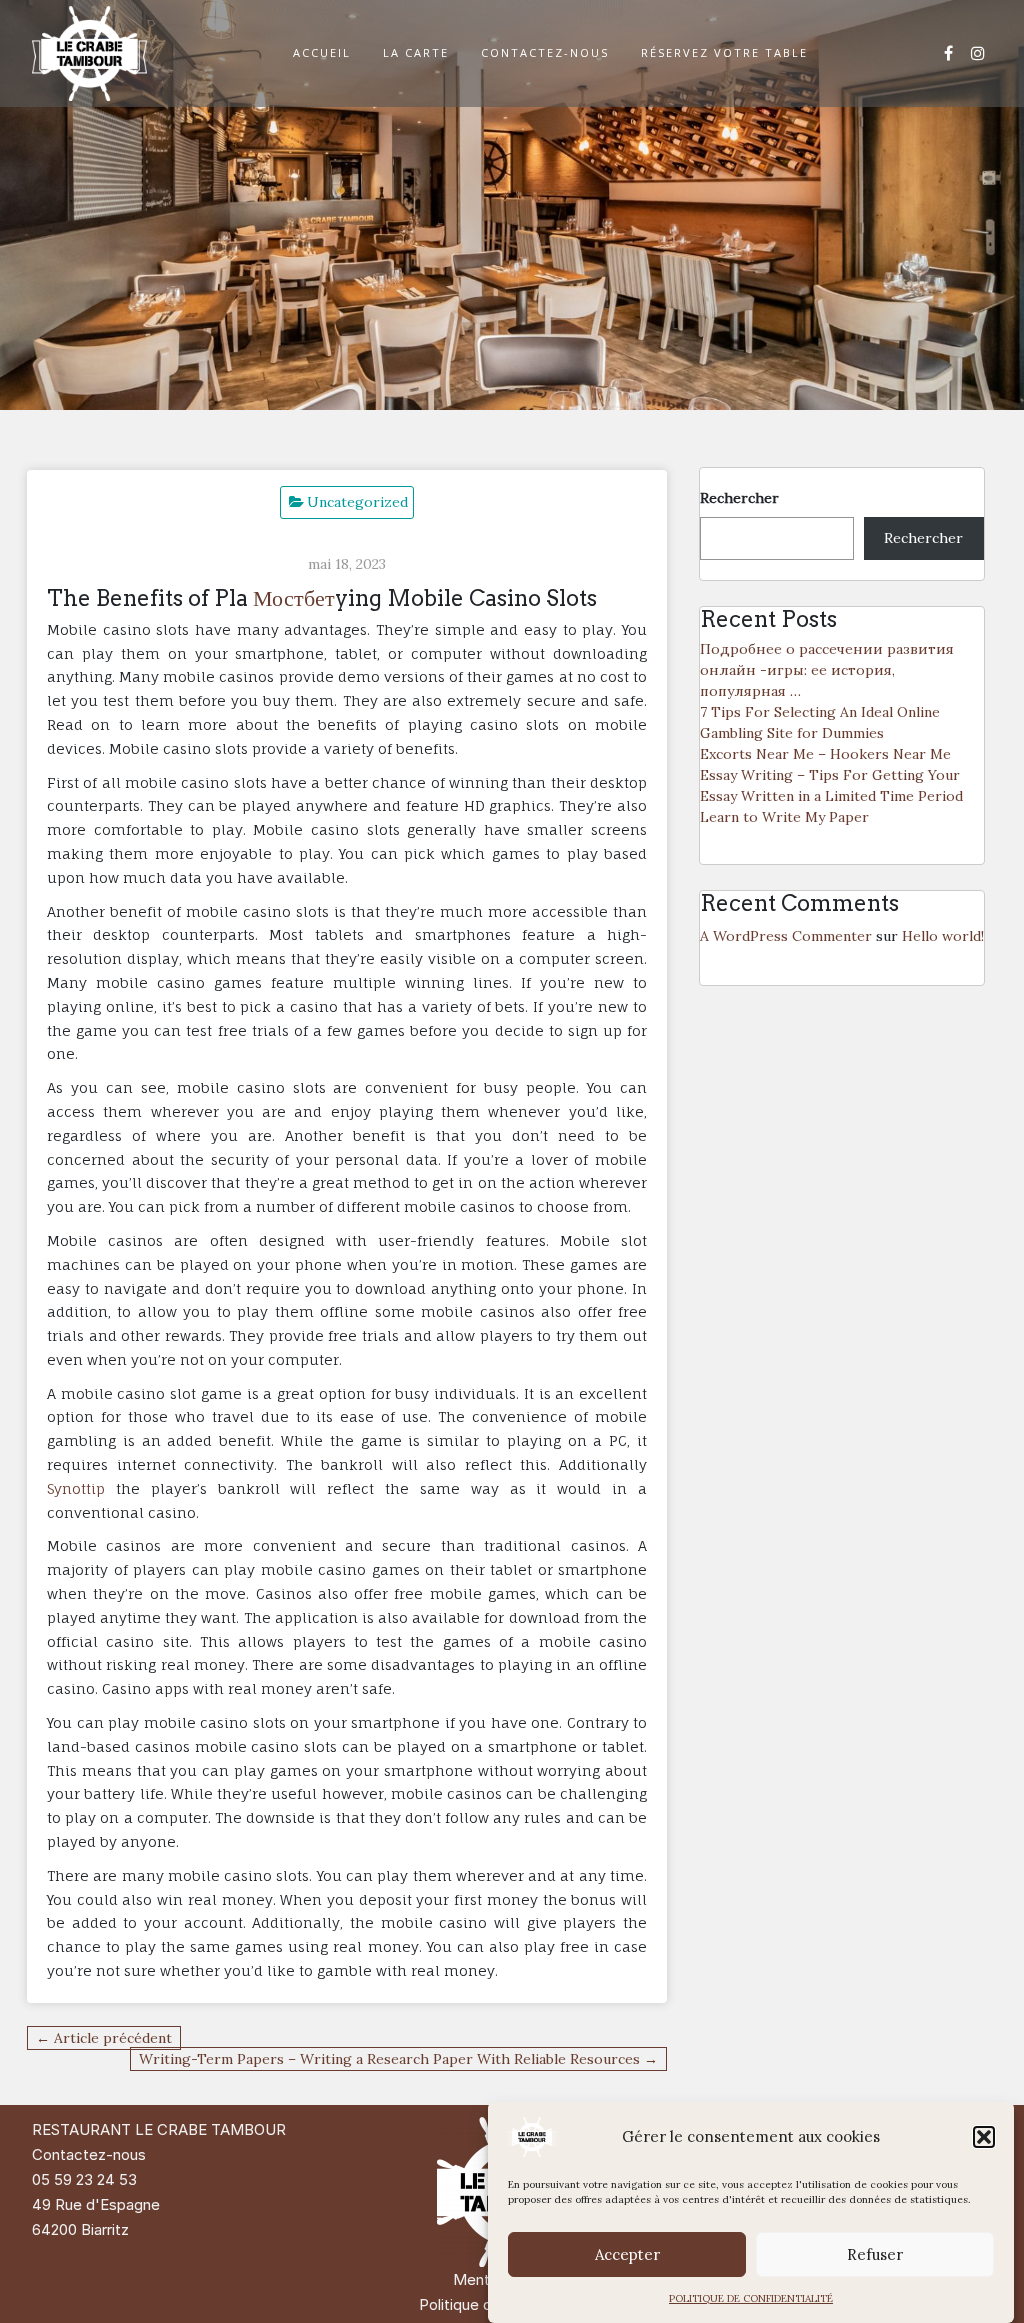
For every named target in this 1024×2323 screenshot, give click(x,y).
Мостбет (294, 598)
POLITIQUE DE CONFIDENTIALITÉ (751, 2298)
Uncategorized (357, 502)
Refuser (875, 2254)
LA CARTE (416, 52)
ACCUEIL (322, 52)
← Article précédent (104, 2038)
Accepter (627, 2254)
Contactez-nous (89, 2154)
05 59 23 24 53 (84, 2179)
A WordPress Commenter (786, 936)
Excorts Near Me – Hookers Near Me (825, 754)
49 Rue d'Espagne (96, 2204)
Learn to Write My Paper (784, 817)
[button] (984, 2137)
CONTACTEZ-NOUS (545, 52)
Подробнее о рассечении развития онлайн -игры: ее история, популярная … (827, 670)
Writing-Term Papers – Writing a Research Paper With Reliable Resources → (398, 2059)
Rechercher (739, 498)
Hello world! (943, 936)
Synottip (76, 1488)
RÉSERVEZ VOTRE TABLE (724, 52)
